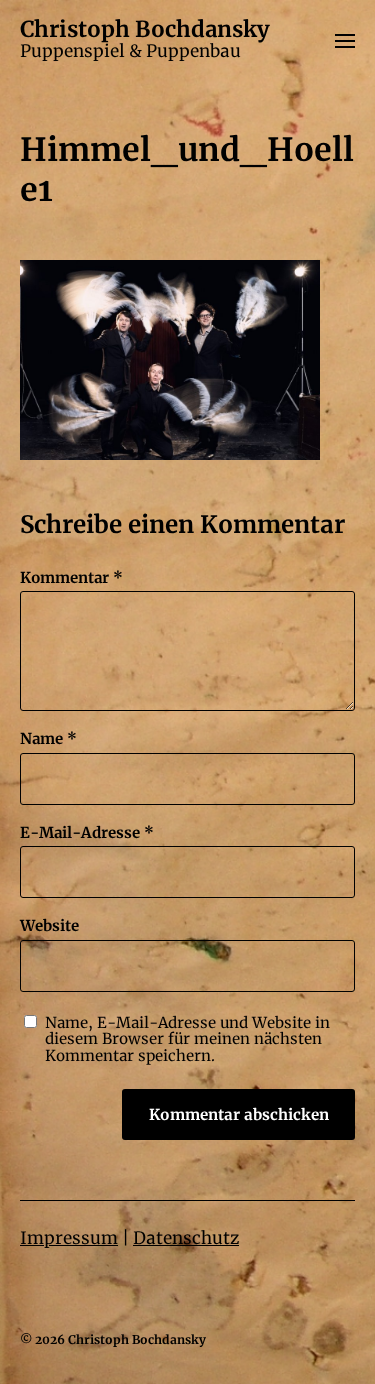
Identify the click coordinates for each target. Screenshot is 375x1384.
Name (48, 739)
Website (49, 926)
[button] (345, 40)
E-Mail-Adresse (87, 833)
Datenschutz (186, 1238)
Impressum (69, 1238)
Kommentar (71, 578)
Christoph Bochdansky (145, 29)
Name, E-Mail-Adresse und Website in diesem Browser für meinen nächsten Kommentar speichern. (187, 1040)
